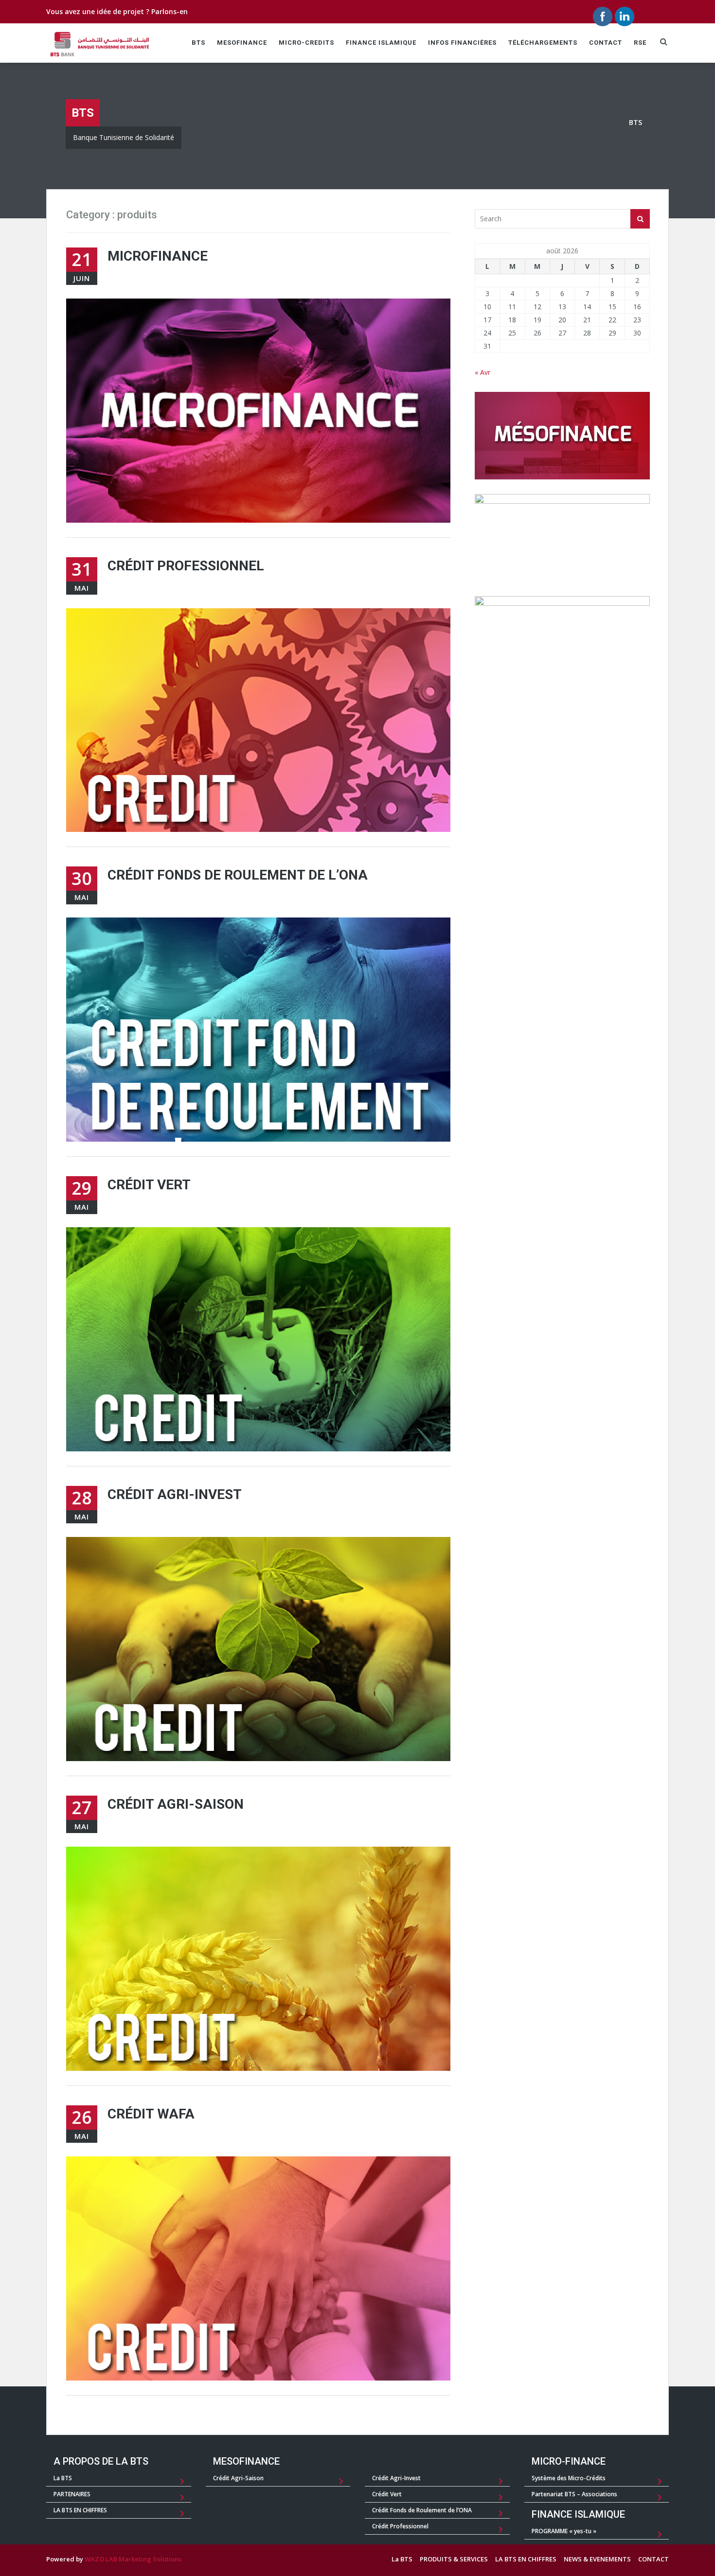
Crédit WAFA (151, 2114)
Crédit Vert (149, 1185)
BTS (198, 43)
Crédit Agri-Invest (175, 1494)
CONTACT (606, 43)
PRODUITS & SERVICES (454, 2559)
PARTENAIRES (72, 2494)
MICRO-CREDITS (306, 43)
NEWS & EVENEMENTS (597, 2559)
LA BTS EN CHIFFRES (80, 2510)
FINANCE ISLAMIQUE (381, 43)
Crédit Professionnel (186, 566)
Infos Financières (462, 43)
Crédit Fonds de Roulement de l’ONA (238, 875)
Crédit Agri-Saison (176, 1804)
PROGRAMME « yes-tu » (564, 2531)
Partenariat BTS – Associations (574, 2494)
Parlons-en (170, 11)
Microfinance (158, 256)
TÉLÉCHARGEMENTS (543, 43)
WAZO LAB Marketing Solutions (133, 2559)
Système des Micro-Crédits (569, 2478)
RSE (640, 43)
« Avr (483, 372)
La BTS (63, 2478)
